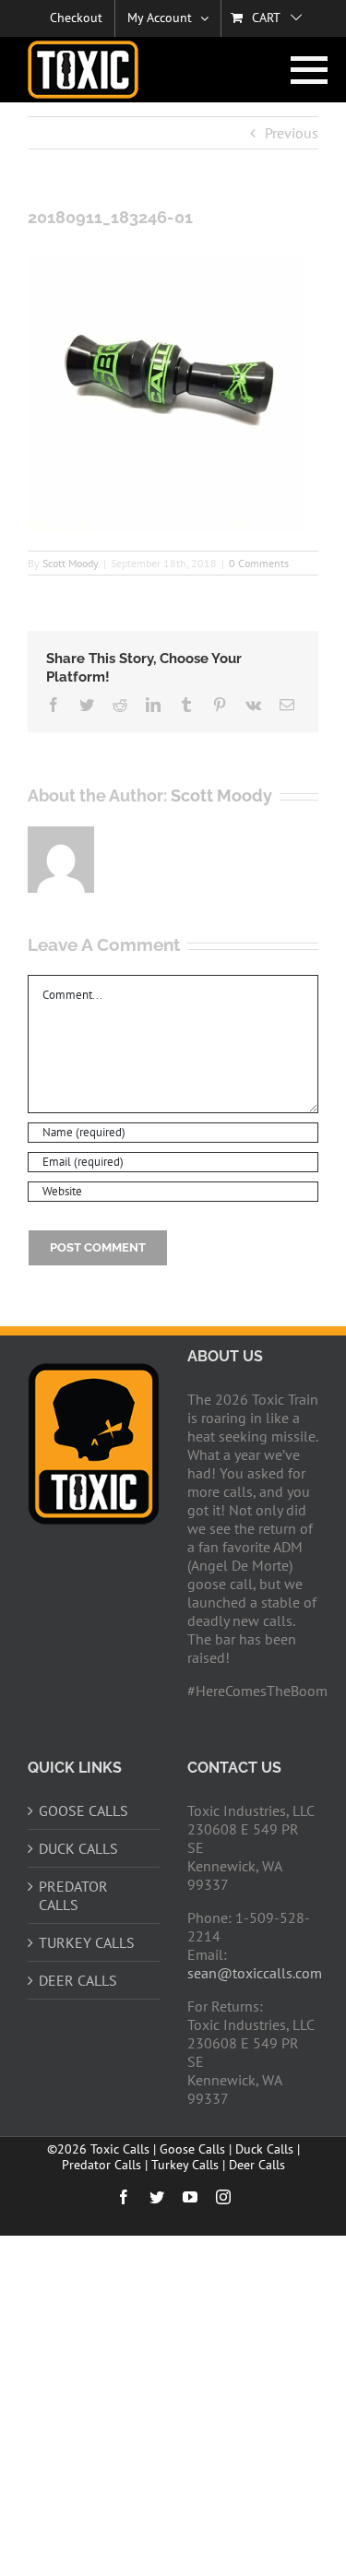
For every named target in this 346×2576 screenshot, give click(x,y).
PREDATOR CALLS (73, 1895)
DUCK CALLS (78, 1848)
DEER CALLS (78, 1980)
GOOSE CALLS (84, 1810)
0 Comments (259, 563)
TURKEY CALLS (87, 1942)
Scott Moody (71, 563)
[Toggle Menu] (305, 70)
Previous (292, 133)
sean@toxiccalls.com (255, 1973)
